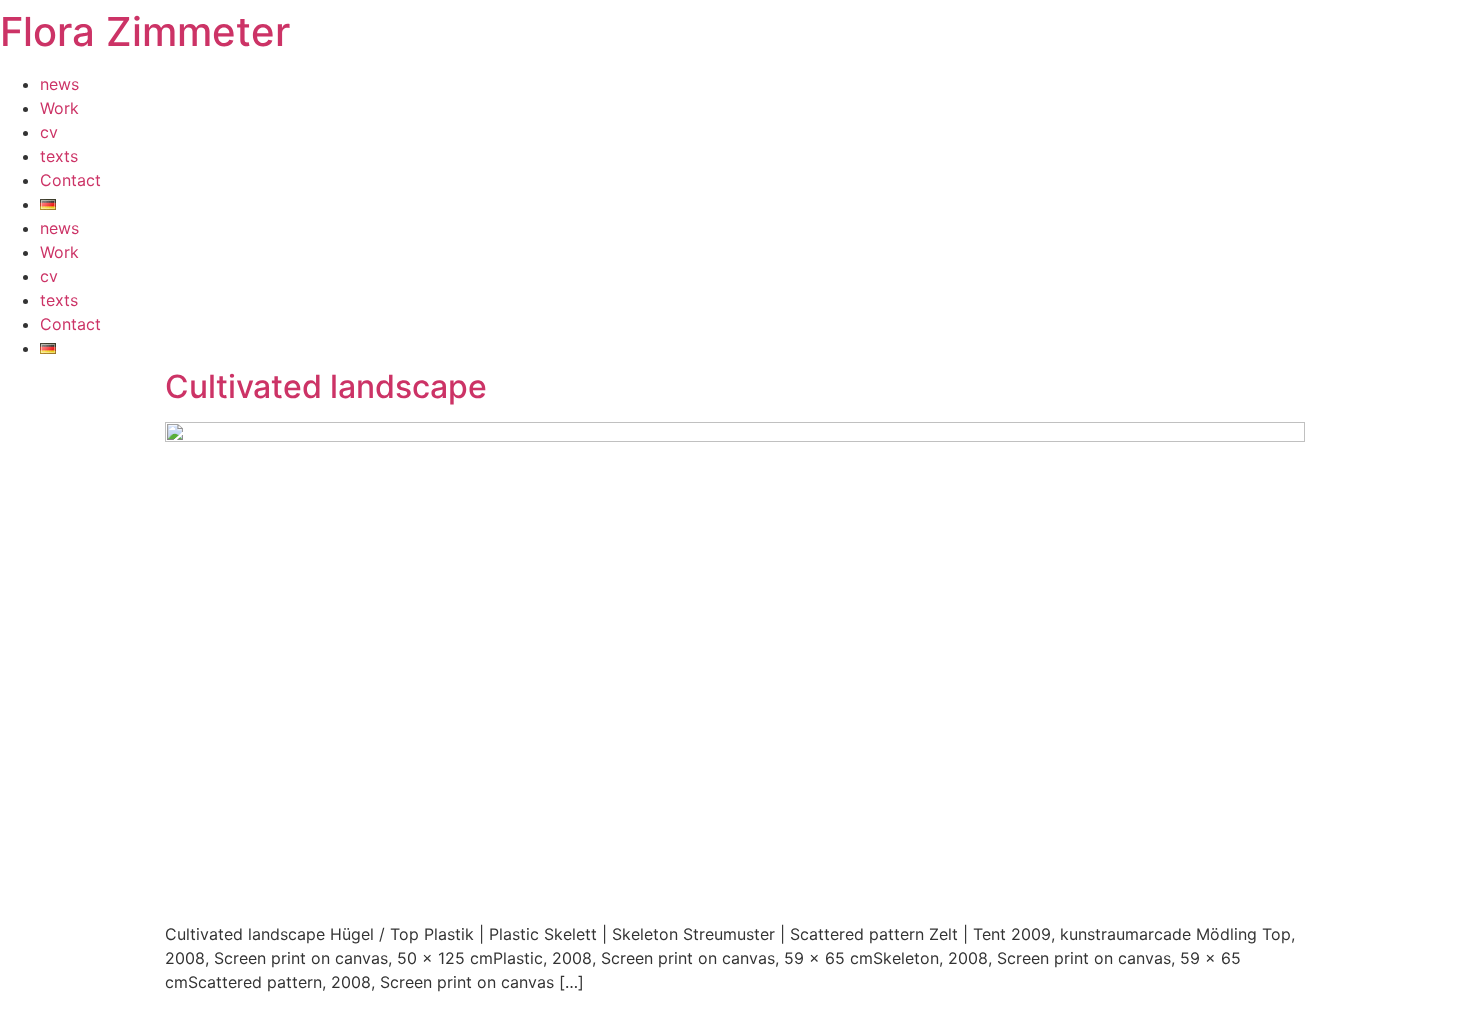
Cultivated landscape (326, 386)
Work (59, 108)
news (59, 84)
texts (59, 156)
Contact (70, 180)
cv (49, 132)
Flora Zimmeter (145, 31)
